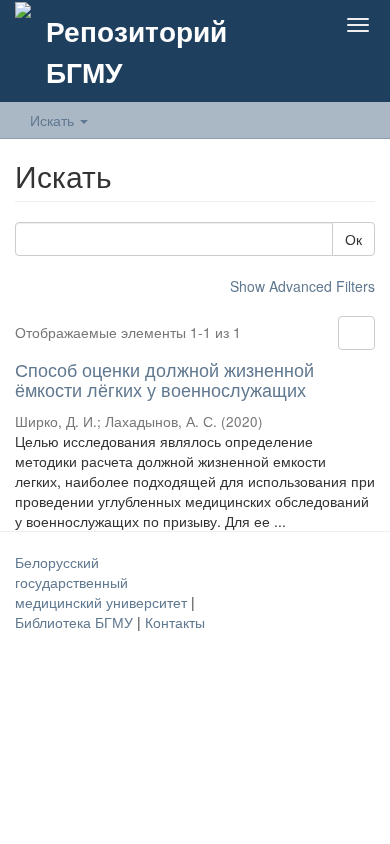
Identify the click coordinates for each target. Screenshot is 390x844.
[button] (264, 25)
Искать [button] (54, 120)
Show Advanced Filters (302, 286)
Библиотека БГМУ (76, 622)
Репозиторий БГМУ (136, 51)
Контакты (175, 622)
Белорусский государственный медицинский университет (103, 582)
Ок (353, 239)
